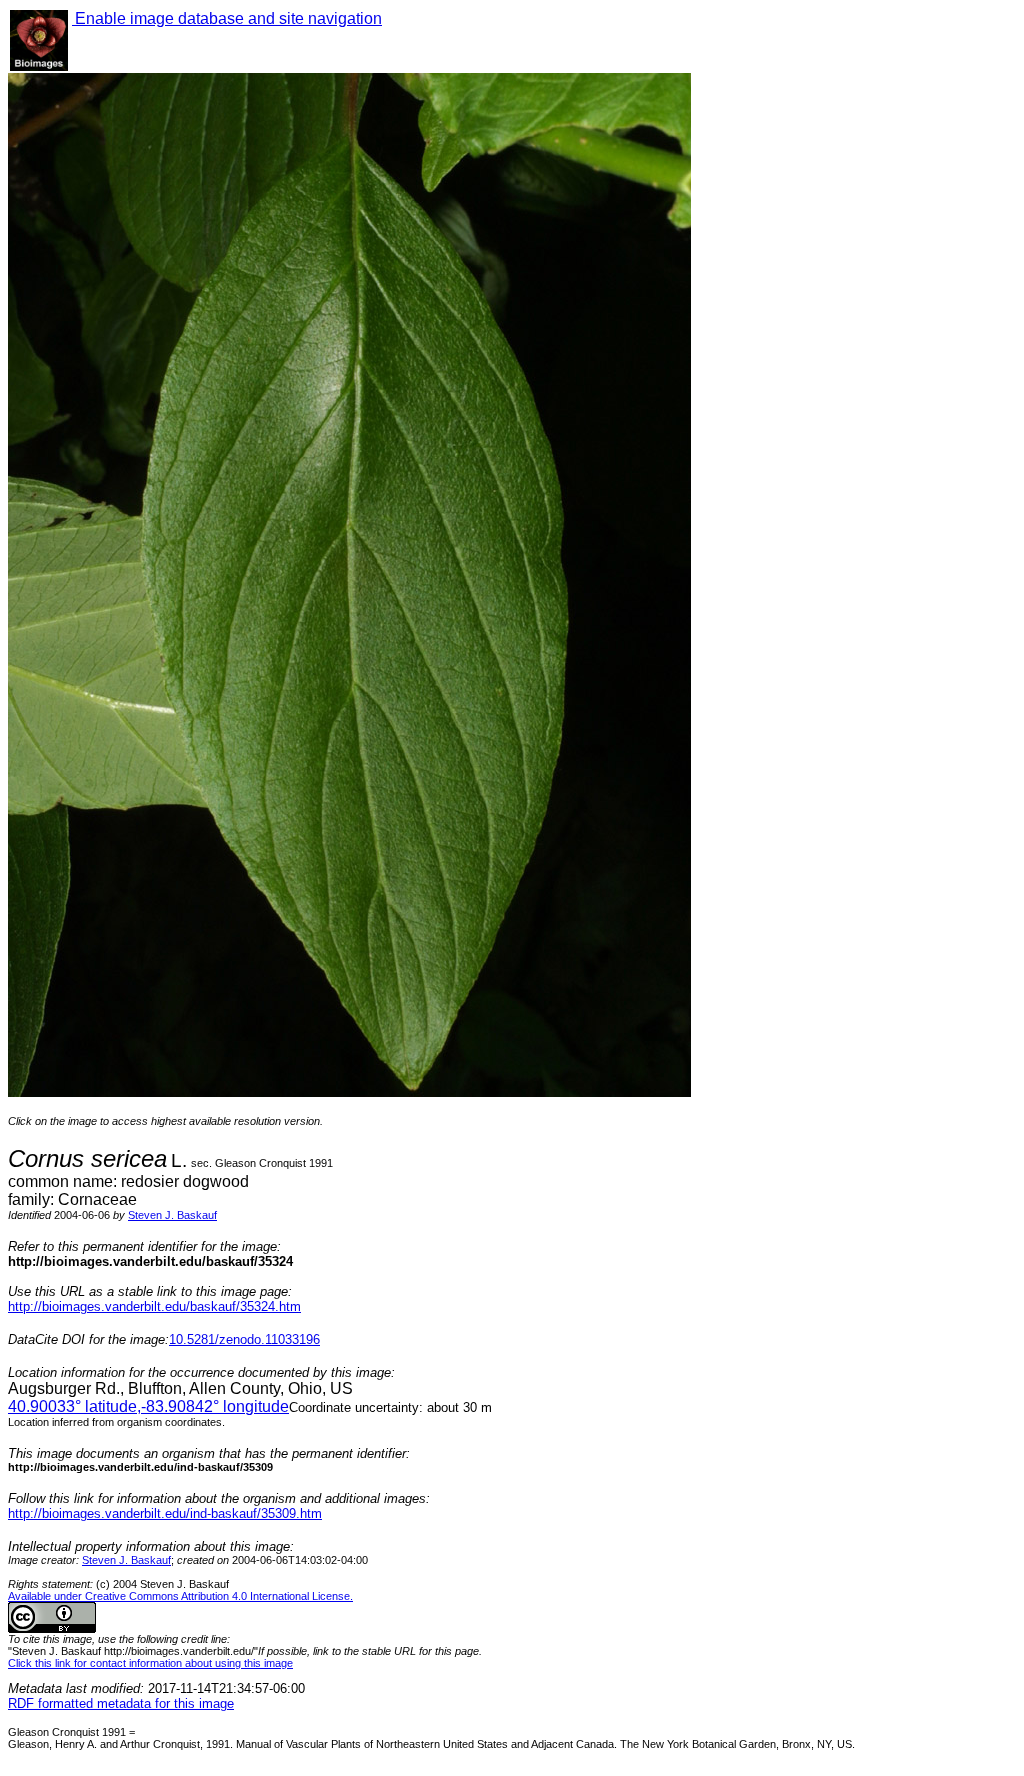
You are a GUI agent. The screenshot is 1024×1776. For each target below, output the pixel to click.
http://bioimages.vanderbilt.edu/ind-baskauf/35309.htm (165, 1513)
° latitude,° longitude (148, 1406)
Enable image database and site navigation (227, 18)
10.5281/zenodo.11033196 (244, 1339)
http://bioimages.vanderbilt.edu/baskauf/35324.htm (154, 1306)
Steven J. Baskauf (172, 1215)
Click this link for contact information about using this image (150, 1663)
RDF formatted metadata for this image (121, 1703)
